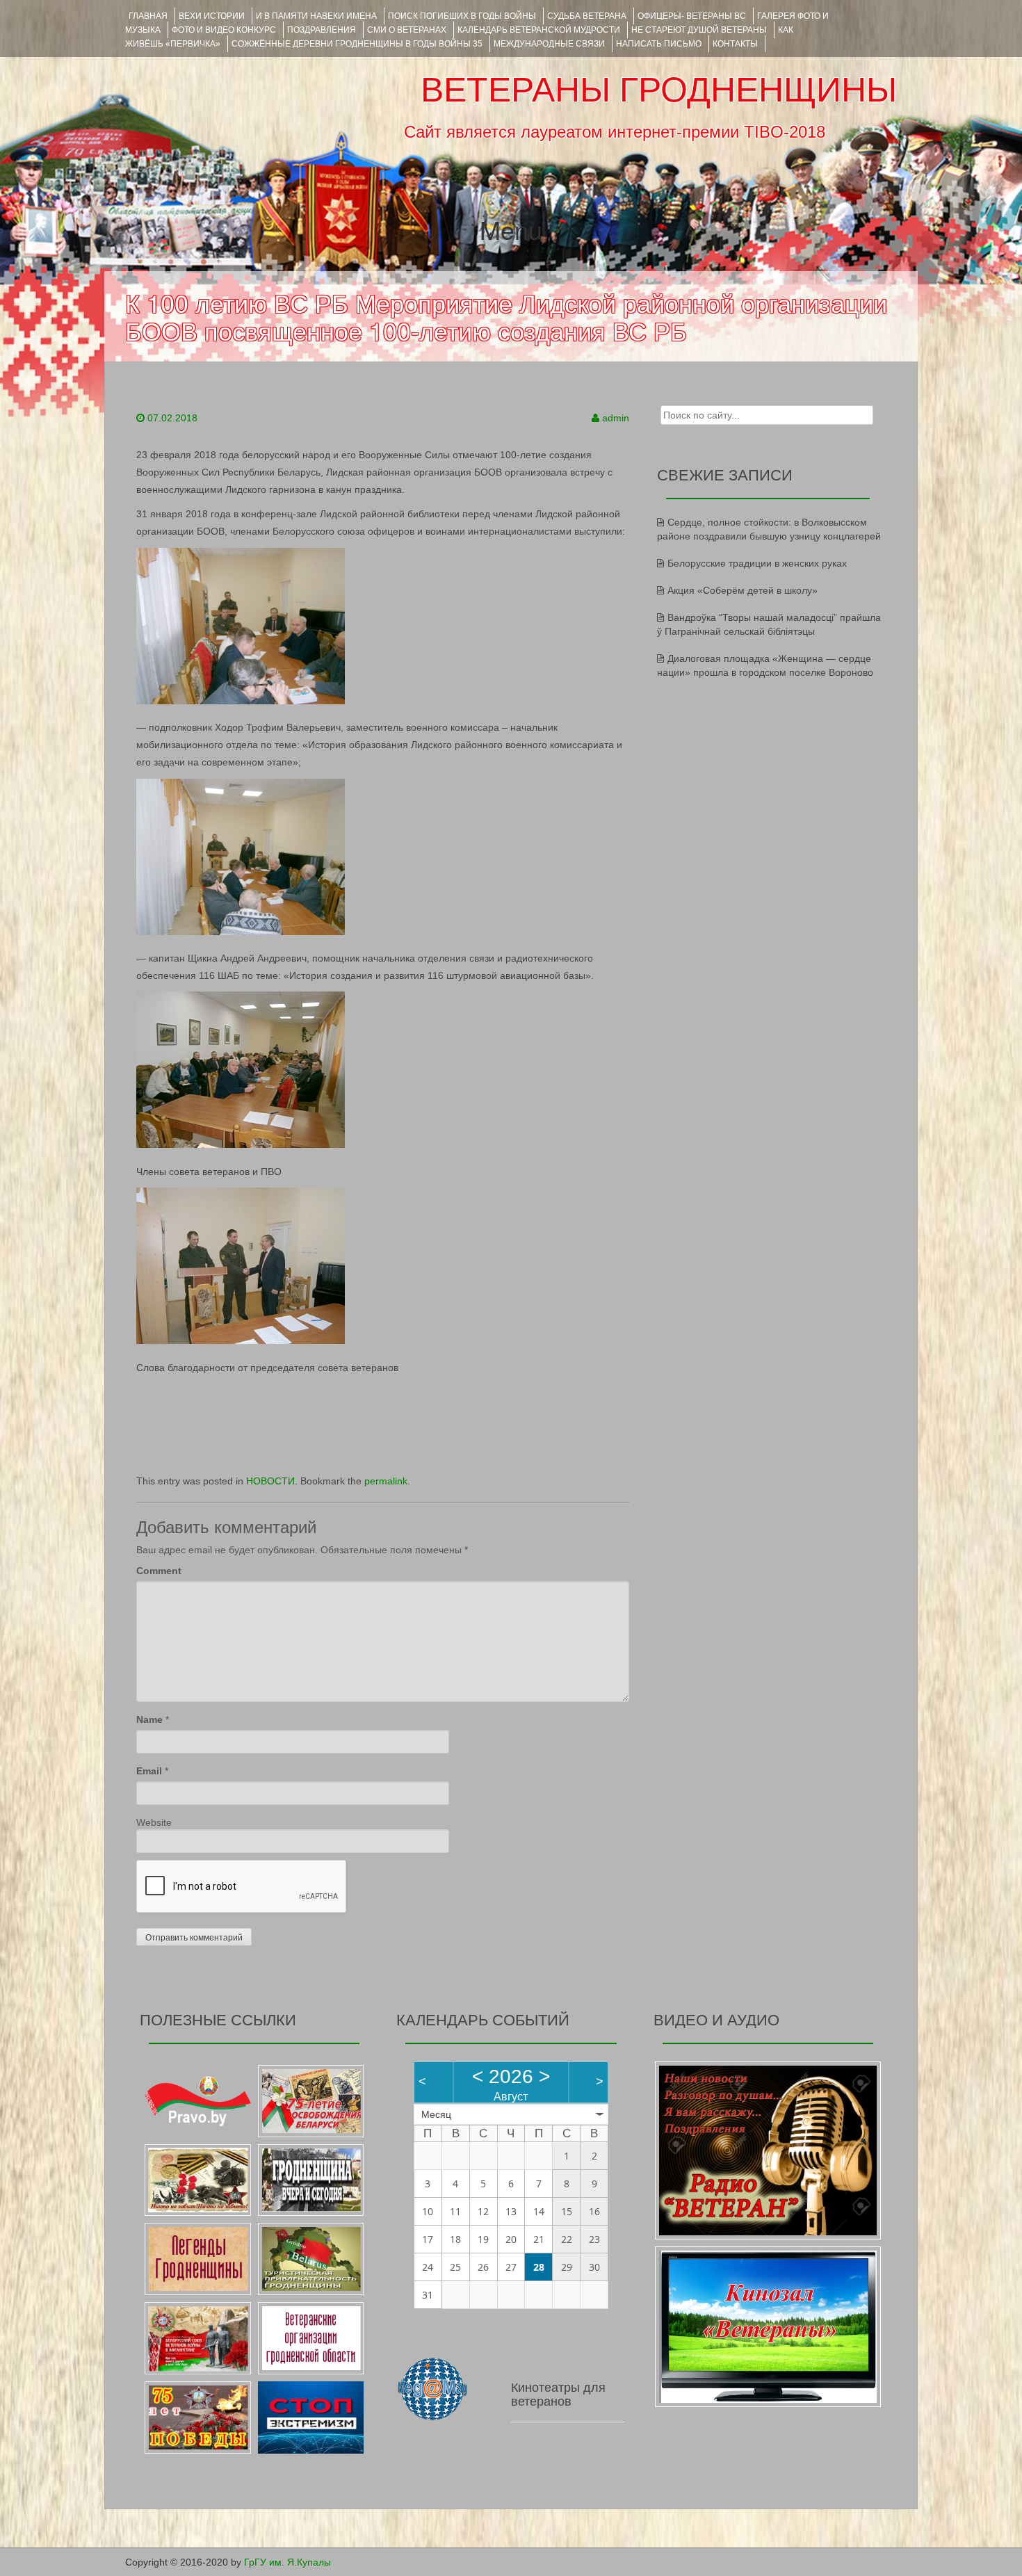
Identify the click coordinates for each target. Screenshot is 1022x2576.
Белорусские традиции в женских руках (757, 563)
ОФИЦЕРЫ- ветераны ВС (692, 16)
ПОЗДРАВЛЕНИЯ (322, 30)
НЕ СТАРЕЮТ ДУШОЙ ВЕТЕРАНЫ (699, 30)
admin (616, 418)
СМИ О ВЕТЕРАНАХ (407, 30)
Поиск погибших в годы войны (462, 16)
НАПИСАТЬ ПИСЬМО (659, 44)
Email (149, 1771)
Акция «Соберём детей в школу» (743, 590)
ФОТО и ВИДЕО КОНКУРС (224, 30)
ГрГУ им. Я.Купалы (287, 2562)
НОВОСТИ (270, 1481)
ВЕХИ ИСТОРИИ (212, 16)
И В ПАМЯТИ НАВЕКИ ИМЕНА (316, 16)
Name (149, 1719)
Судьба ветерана (587, 16)
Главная (148, 16)
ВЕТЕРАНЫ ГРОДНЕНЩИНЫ (659, 90)
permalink (386, 1481)
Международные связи (549, 44)
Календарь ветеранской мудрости (539, 30)
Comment (159, 1571)
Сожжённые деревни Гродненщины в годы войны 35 (357, 44)
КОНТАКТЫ (735, 44)
